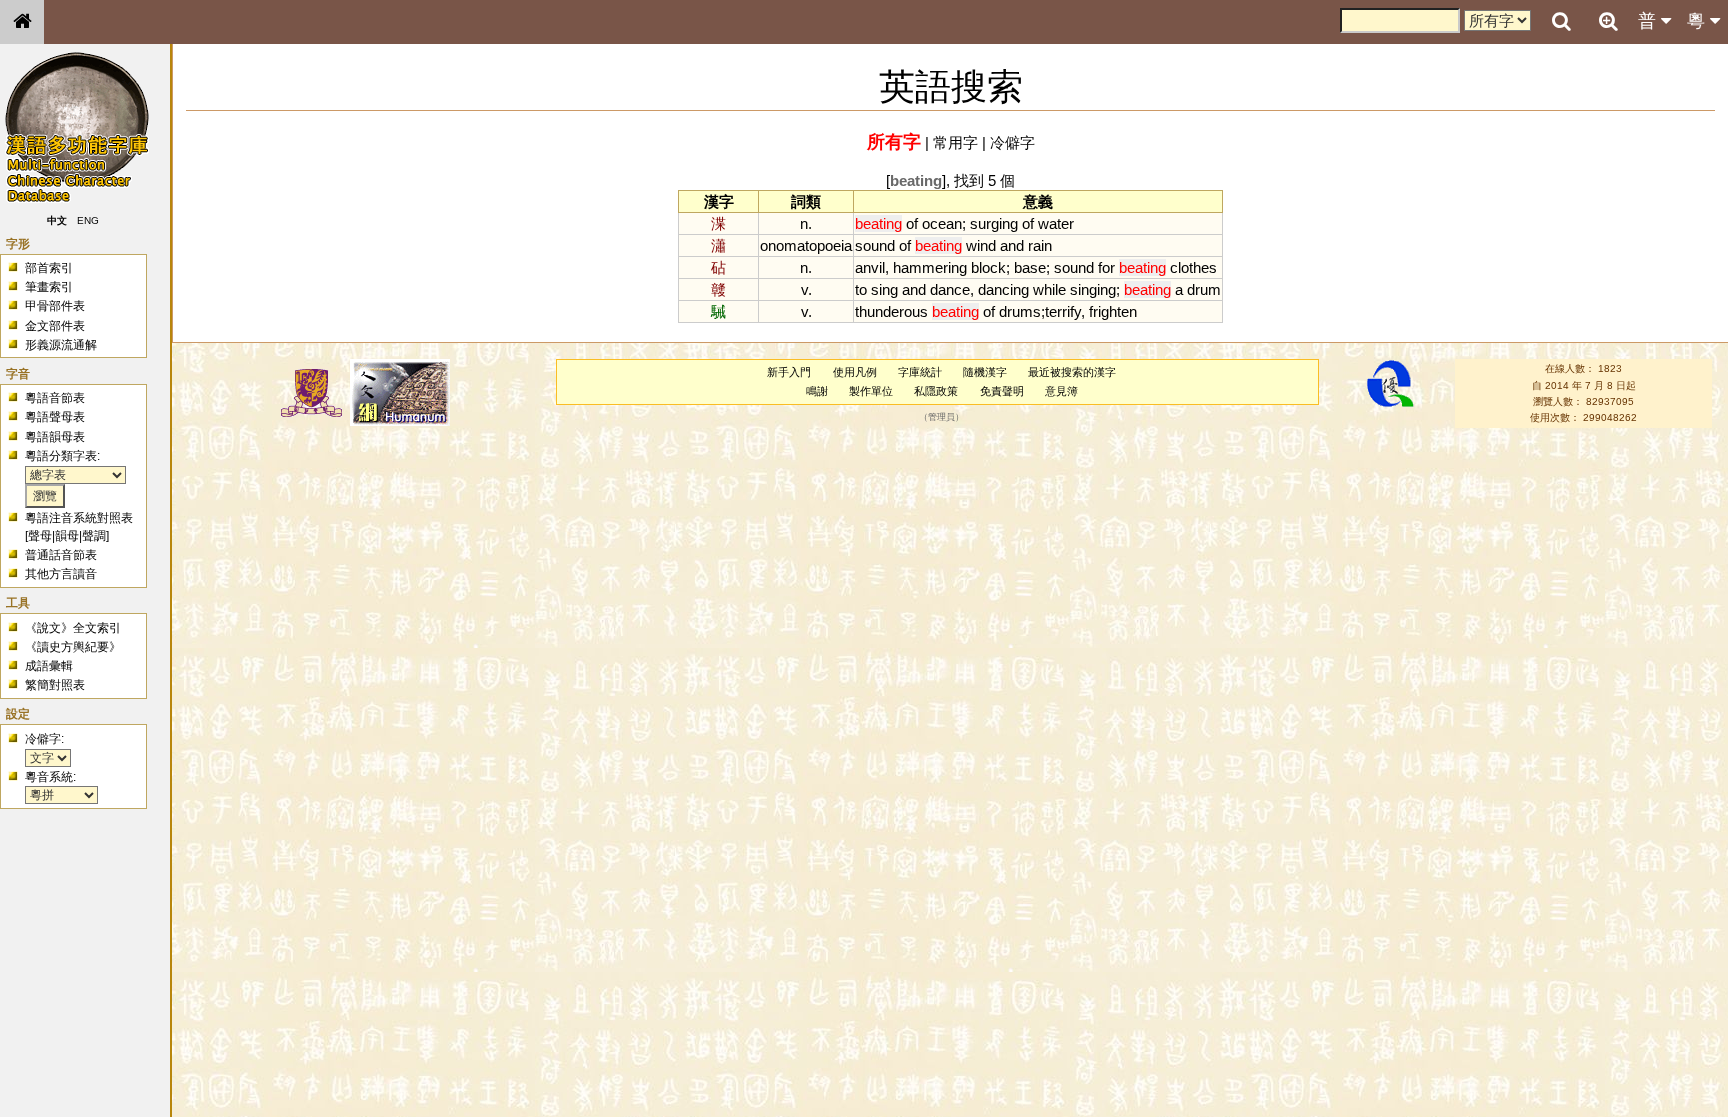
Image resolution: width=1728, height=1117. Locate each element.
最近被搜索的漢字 (1072, 372)
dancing (1003, 289)
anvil (870, 267)
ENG (88, 220)
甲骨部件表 (55, 306)
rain (1040, 245)
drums (1020, 311)
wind (981, 245)
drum (1204, 289)
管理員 (941, 418)
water (1056, 223)
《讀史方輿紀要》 (73, 647)
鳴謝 (817, 391)
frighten (1113, 311)
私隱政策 (936, 391)
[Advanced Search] (1608, 21)
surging (994, 223)
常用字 (955, 142)
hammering (930, 267)
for (1106, 267)
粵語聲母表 (55, 417)
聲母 (40, 536)
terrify (1063, 311)
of (912, 223)
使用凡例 (855, 372)
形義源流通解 (61, 345)
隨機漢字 (985, 372)
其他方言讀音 (61, 574)
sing (884, 289)
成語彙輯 (49, 666)
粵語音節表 (55, 398)
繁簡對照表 (55, 685)
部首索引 (49, 268)
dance (950, 289)
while (1049, 289)
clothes (1193, 267)
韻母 (67, 536)
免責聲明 (1002, 391)
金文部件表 (55, 326)
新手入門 (789, 372)
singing (1093, 289)
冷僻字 (1012, 142)
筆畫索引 (49, 287)
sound (875, 245)
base (1030, 267)
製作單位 (871, 391)
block (988, 267)
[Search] (1561, 22)
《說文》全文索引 (73, 628)
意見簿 (1061, 391)
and (1012, 245)
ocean (942, 223)
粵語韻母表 (55, 437)
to (861, 289)
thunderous (891, 311)
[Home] (22, 22)
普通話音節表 (61, 555)
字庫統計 (920, 372)
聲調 (94, 536)
